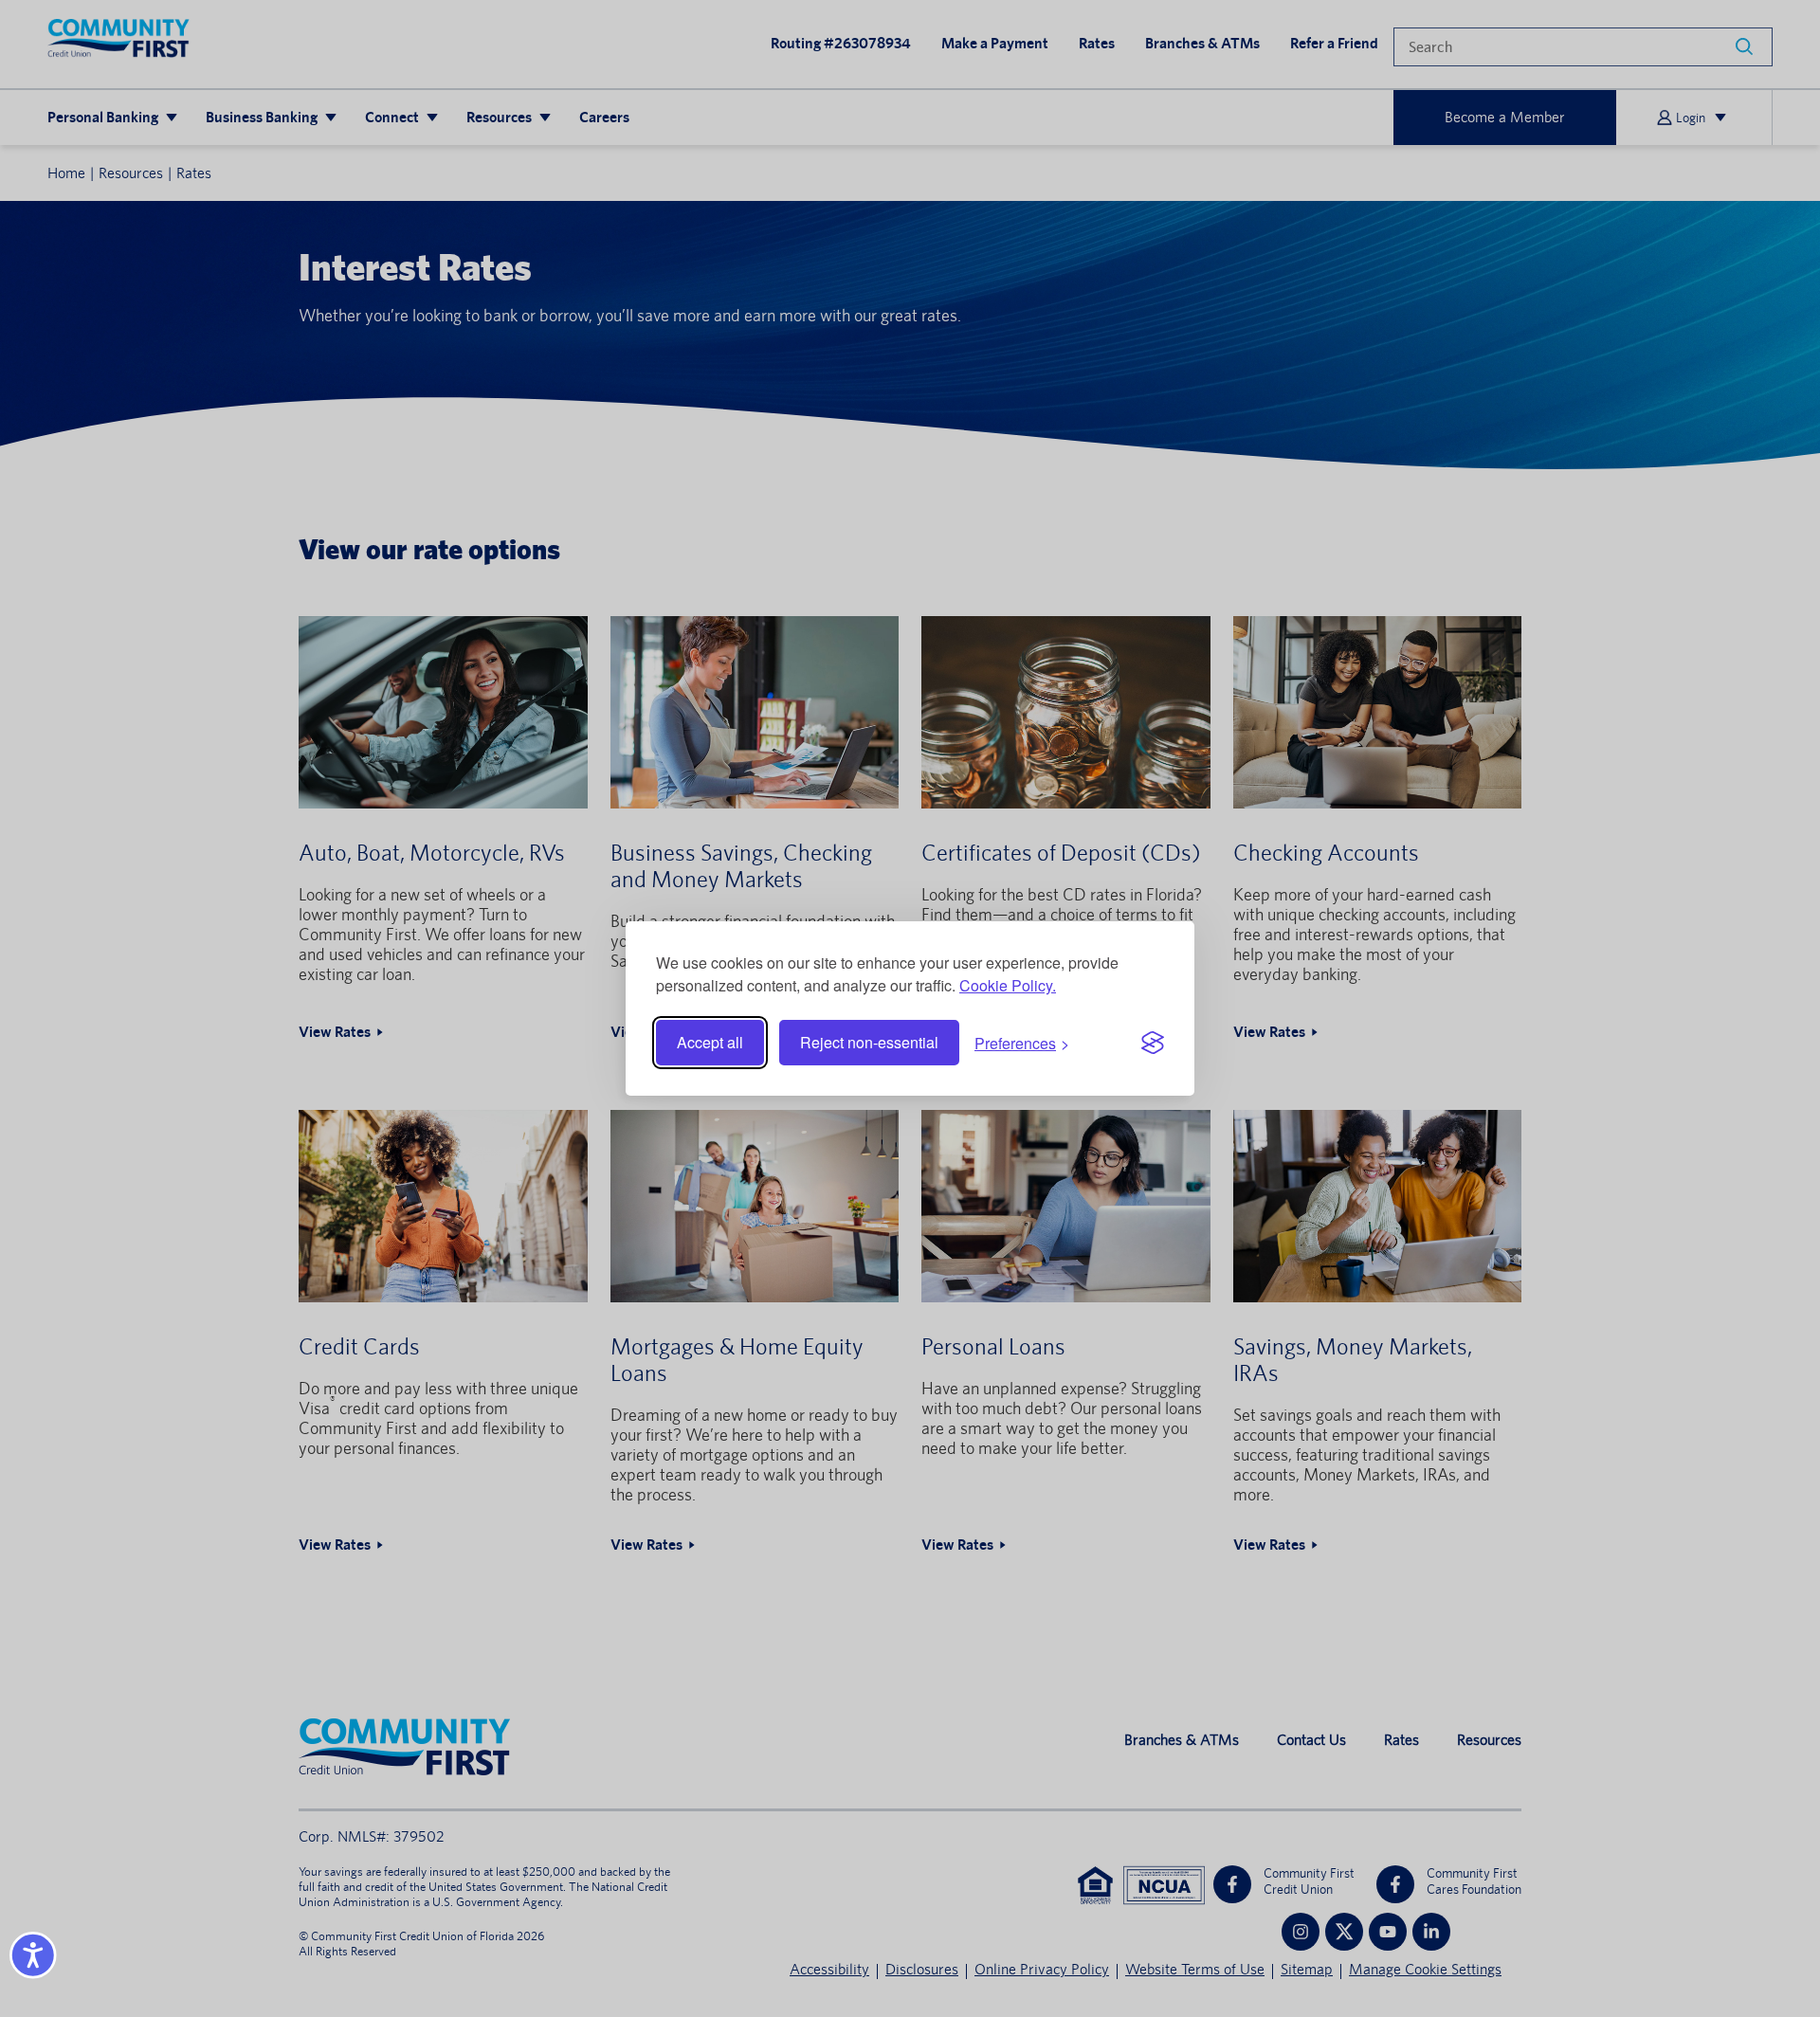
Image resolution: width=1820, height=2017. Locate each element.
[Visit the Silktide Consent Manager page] (1153, 1043)
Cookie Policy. (1008, 985)
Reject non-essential (869, 1042)
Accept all (710, 1042)
